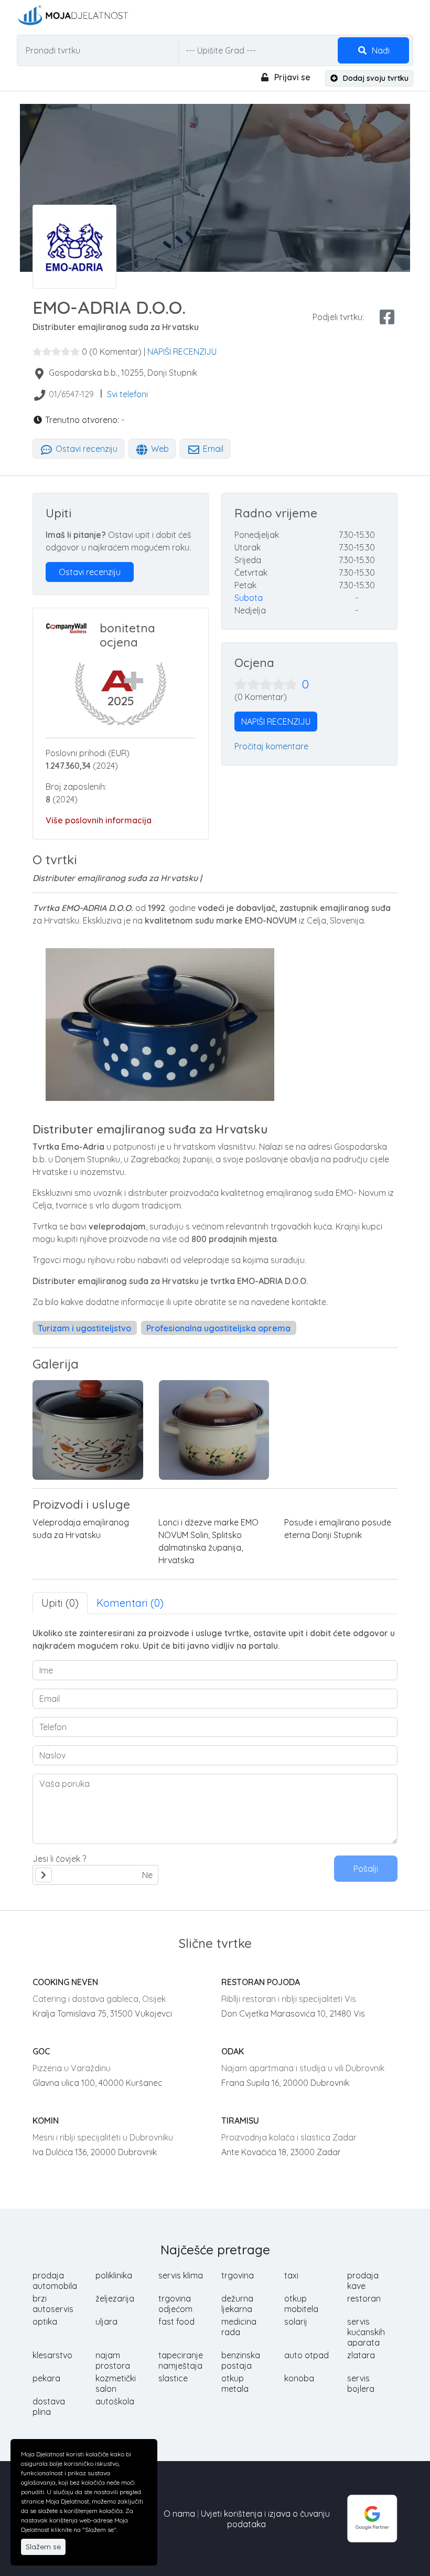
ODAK (233, 2051)
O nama (179, 2514)
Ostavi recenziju (85, 449)
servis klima (181, 2275)
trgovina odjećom (175, 2304)
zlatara (361, 2355)
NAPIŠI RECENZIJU (182, 352)
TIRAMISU (240, 2121)
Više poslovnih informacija (99, 820)
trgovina (238, 2275)
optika (45, 2321)
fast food (176, 2321)
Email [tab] (212, 449)
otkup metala (235, 2383)
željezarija (115, 2298)
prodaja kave (363, 2281)
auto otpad (307, 2355)
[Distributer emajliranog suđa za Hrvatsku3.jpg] (214, 1430)
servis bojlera (361, 2383)
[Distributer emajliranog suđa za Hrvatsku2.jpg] (88, 1430)
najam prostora (113, 2360)
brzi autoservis (53, 2304)
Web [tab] (159, 449)
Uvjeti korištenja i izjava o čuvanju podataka (265, 2519)
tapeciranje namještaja (181, 2360)
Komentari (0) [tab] (130, 1603)
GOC (41, 2051)
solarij (296, 2321)
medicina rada (239, 2327)
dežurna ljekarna (237, 2304)
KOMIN (46, 2121)
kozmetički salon (116, 2383)
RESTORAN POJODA (261, 1982)
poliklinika (114, 2275)
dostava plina (49, 2407)
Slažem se (43, 2547)
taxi (291, 2275)
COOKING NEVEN (65, 1982)
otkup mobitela (301, 2304)
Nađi (380, 50)
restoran (364, 2298)
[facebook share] (387, 317)
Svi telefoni (127, 394)
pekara (46, 2378)
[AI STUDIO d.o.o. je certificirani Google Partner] (372, 2518)
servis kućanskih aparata (366, 2332)
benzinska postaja (241, 2360)
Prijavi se (291, 77)
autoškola (115, 2401)
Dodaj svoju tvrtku (375, 78)
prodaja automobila (55, 2281)
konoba (299, 2378)
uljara (106, 2321)
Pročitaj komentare (271, 746)
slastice (173, 2378)
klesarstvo (52, 2355)
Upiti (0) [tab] (60, 1603)
